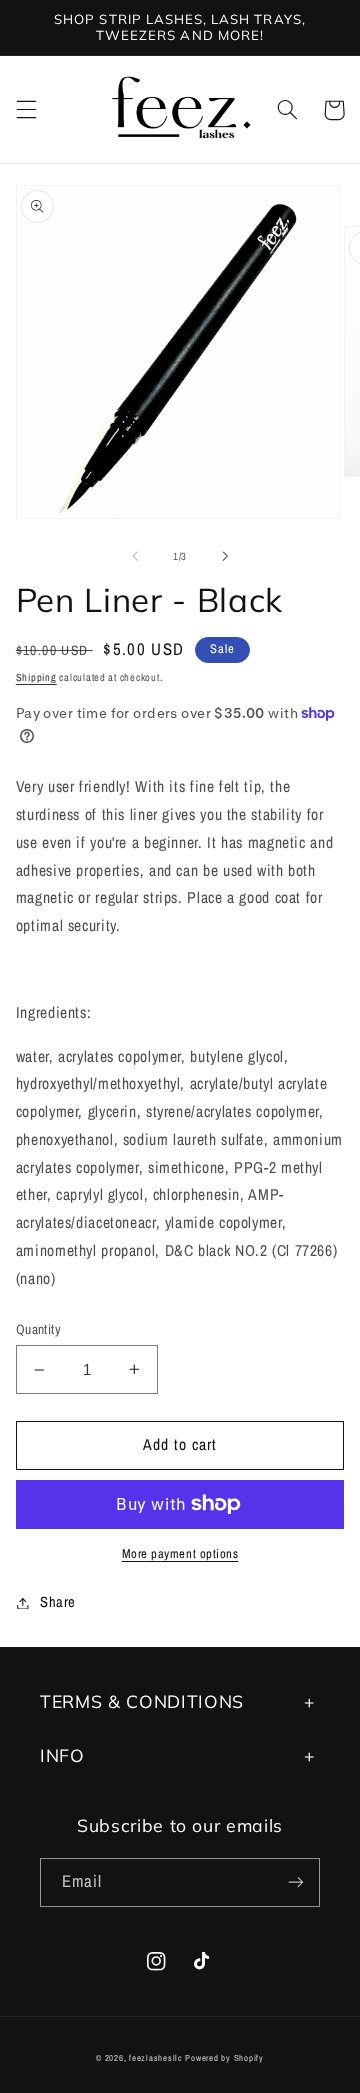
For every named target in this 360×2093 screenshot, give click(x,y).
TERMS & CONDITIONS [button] (142, 1701)
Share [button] (58, 1602)
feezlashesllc (156, 2058)
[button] (26, 110)
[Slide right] (225, 557)
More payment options (180, 1553)
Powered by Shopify (224, 2058)
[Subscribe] (296, 1882)
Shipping (36, 677)
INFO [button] (62, 1755)
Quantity (38, 1329)
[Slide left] (135, 557)
